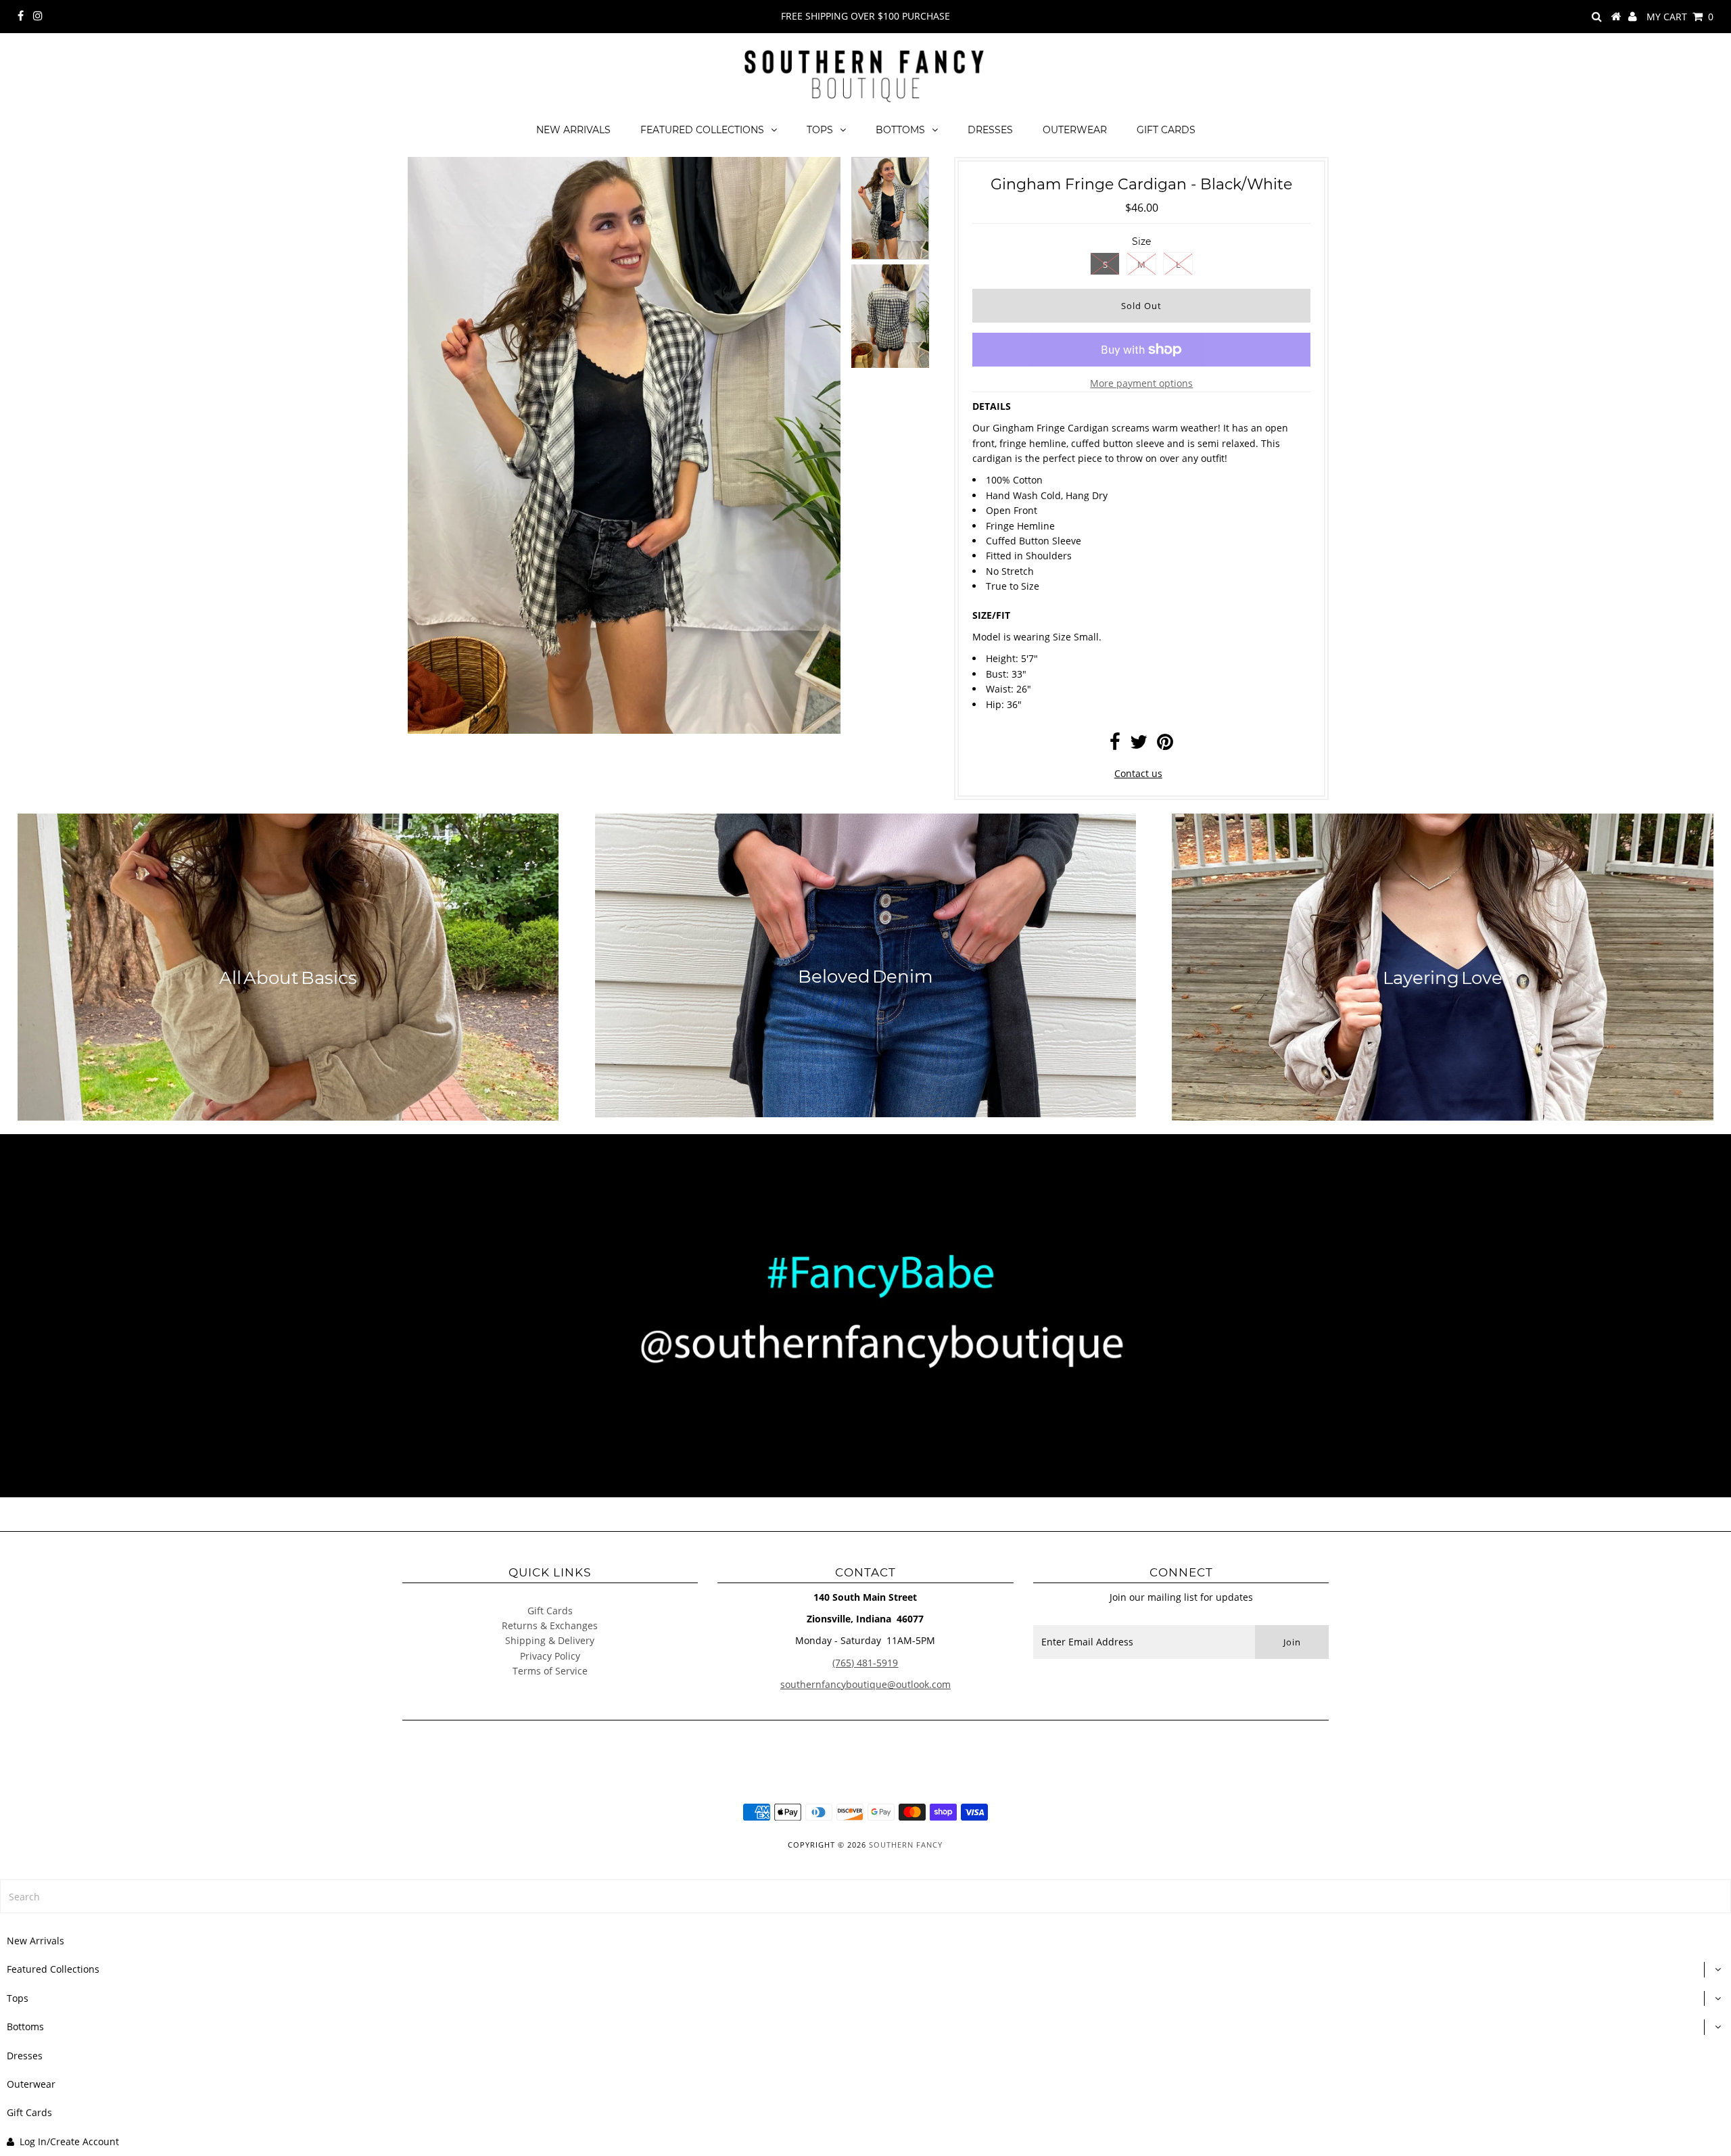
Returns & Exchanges (550, 1625)
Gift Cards (1166, 130)
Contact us (1138, 773)
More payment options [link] (1141, 383)
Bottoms (900, 130)
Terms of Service (550, 1671)
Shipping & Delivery (550, 1640)
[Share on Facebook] (1115, 745)
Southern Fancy (906, 1845)
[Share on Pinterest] (1165, 745)
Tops (820, 130)
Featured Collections (702, 130)
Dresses (990, 130)
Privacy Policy (550, 1656)
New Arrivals (573, 130)
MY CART (1680, 17)
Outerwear (1075, 130)
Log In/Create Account (69, 2141)
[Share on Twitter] (1139, 745)
